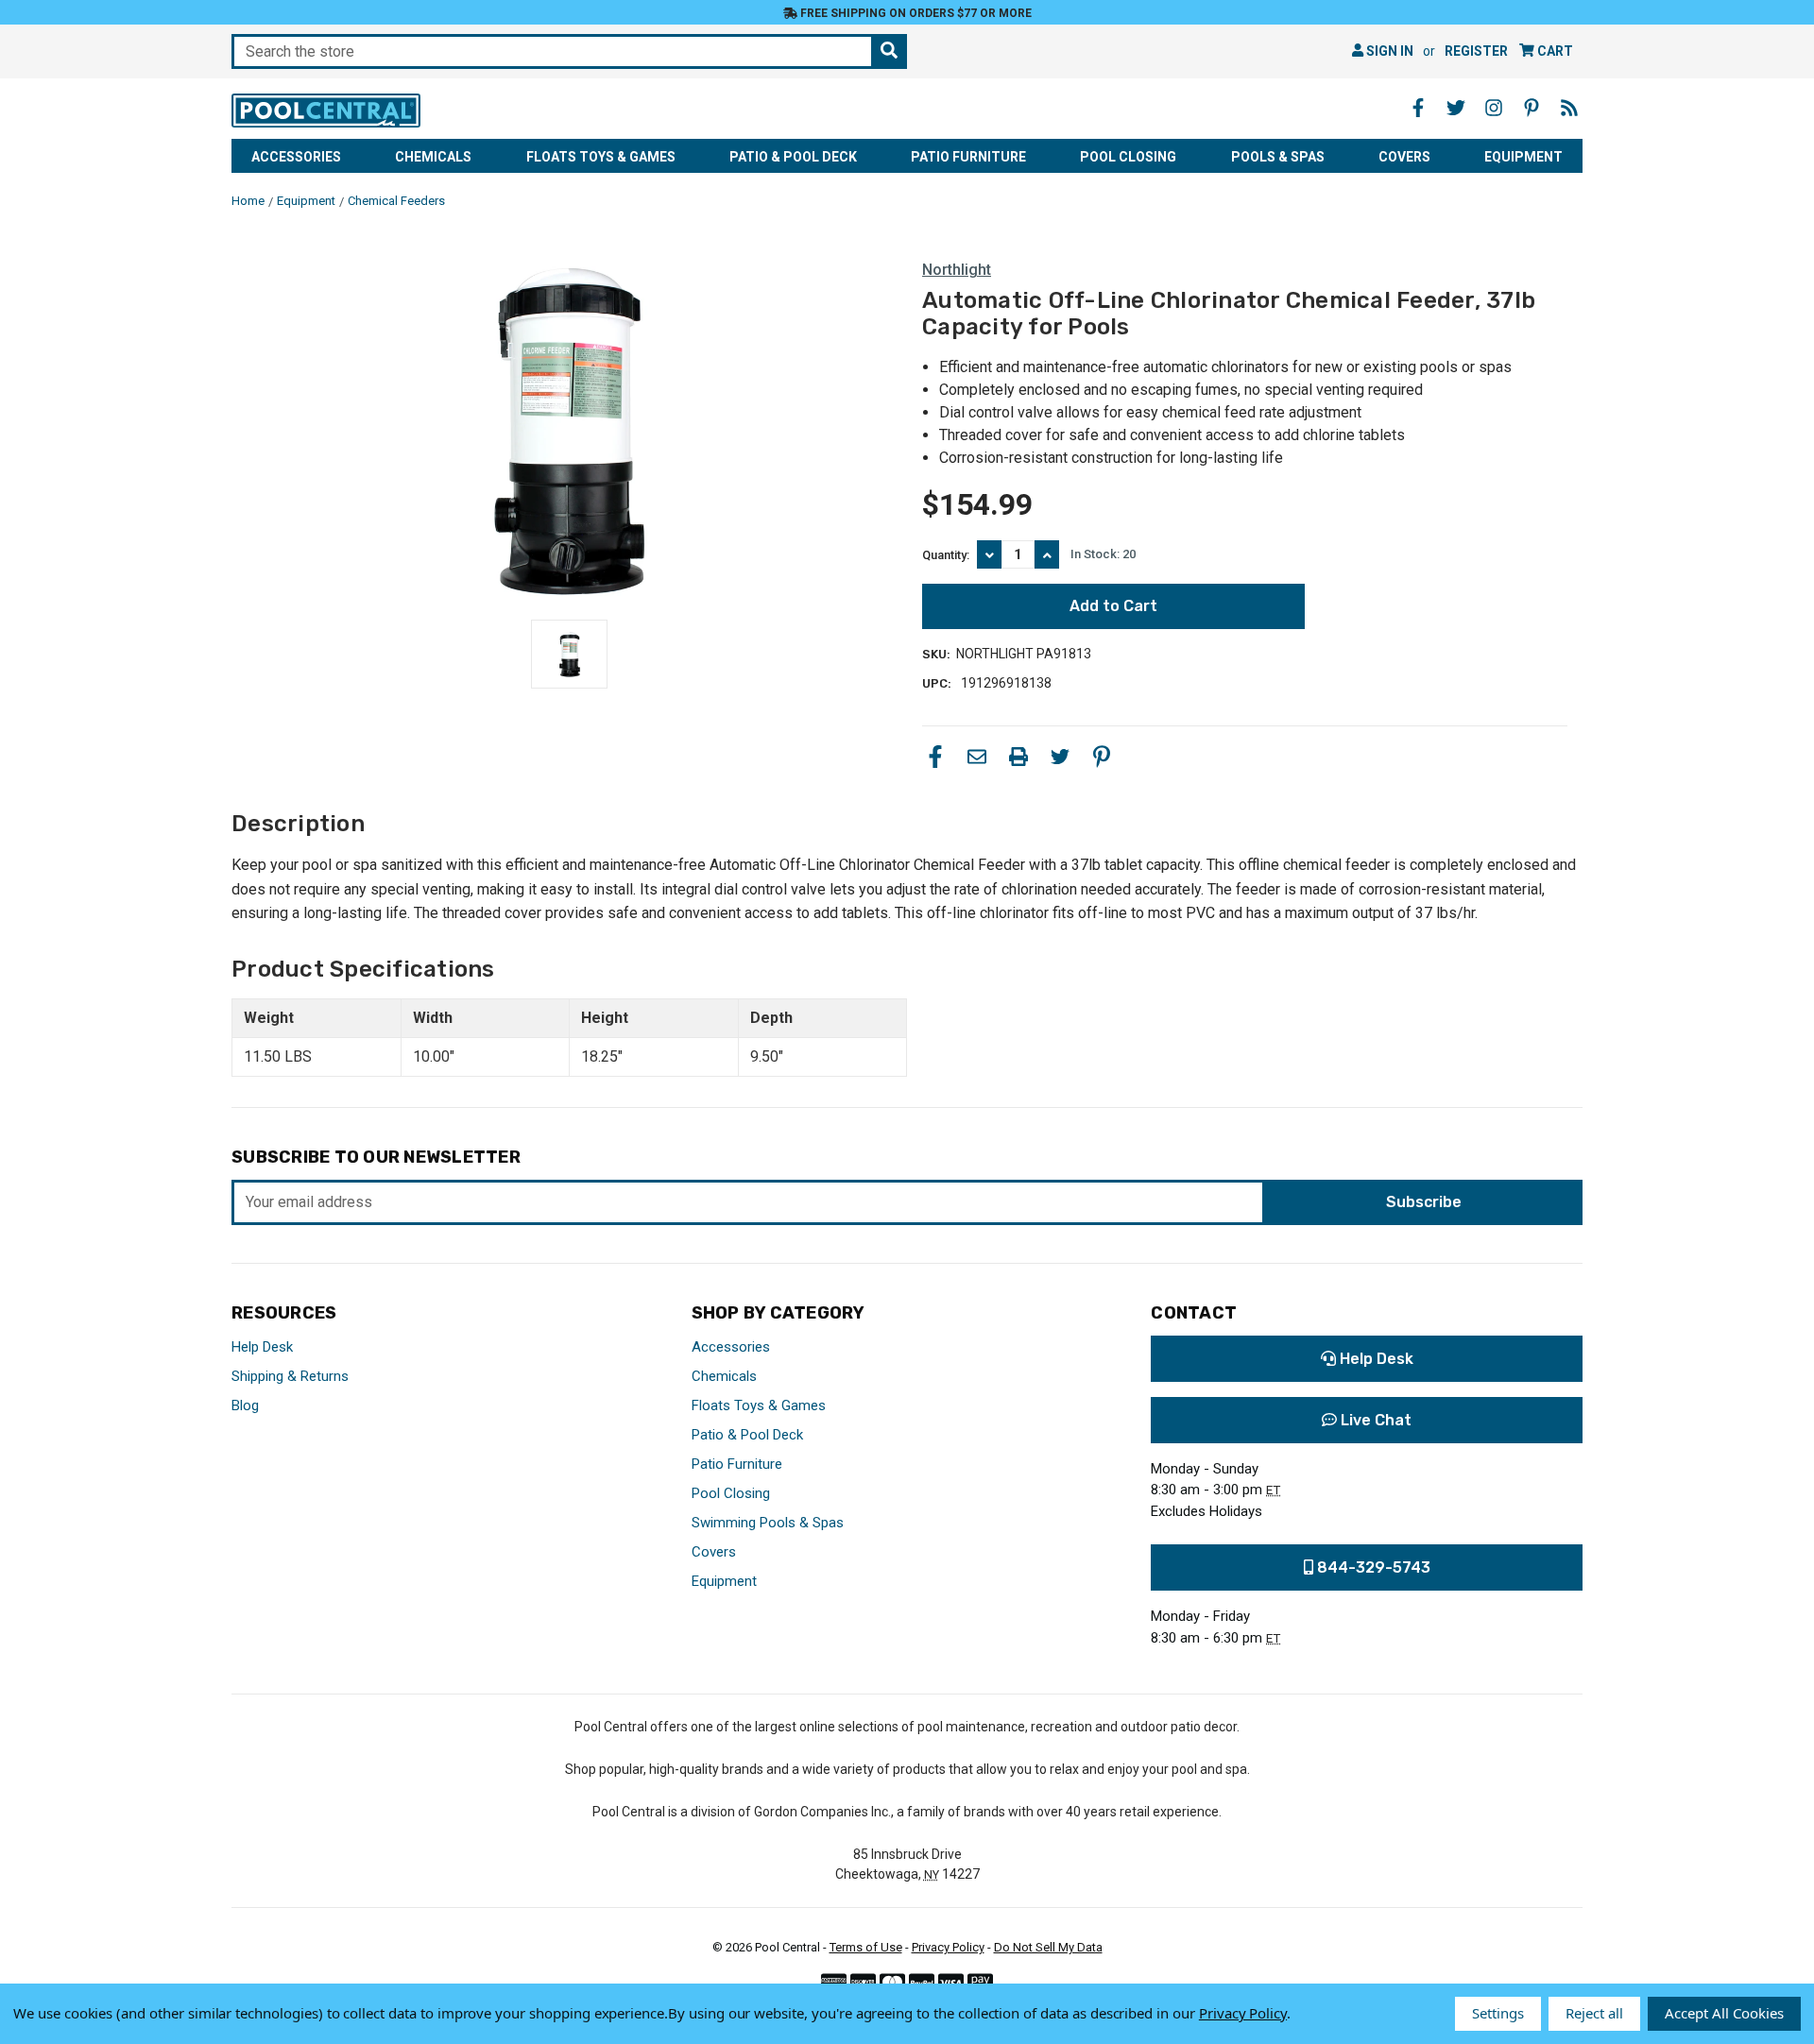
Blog (245, 1405)
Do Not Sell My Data (1048, 1947)
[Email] (977, 757)
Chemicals (433, 157)
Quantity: (946, 555)
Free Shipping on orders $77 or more (915, 13)
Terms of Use (866, 1947)
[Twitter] (1060, 757)
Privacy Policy (948, 1947)
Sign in (1388, 51)
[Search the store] (889, 51)
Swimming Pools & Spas (768, 1523)
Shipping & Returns (290, 1376)
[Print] (1018, 757)
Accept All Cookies (1724, 2013)
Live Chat (1374, 1420)
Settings (1498, 2013)
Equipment (1523, 157)
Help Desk (262, 1347)
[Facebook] (935, 757)
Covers (1404, 157)
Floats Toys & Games (601, 157)
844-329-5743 (1372, 1567)
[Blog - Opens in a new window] (1569, 108)
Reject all (1594, 2013)
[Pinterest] (1102, 757)
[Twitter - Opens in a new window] (1456, 108)
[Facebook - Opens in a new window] (1418, 108)
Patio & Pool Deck (793, 157)
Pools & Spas (1278, 157)
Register (1476, 51)
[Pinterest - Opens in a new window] (1532, 108)
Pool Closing (1128, 157)
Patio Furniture (968, 157)
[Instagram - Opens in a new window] (1494, 108)
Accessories (296, 157)
